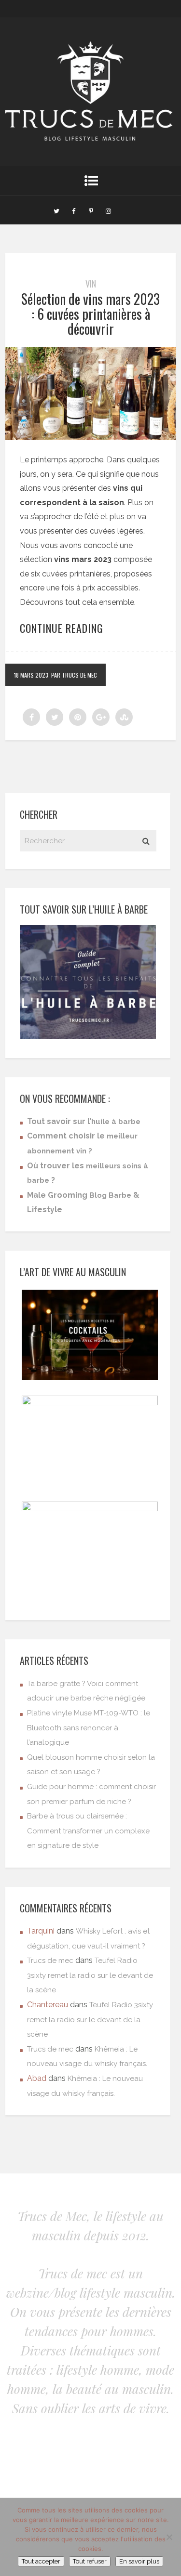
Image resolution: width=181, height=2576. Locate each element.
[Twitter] (56, 210)
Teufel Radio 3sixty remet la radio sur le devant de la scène (90, 1975)
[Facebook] (74, 210)
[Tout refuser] (169, 2537)
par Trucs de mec (74, 675)
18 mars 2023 (31, 675)
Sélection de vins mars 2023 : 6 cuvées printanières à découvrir (90, 314)
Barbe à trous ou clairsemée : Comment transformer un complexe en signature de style (88, 1831)
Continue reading (62, 628)
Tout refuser (90, 2561)
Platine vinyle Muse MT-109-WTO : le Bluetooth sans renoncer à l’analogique (89, 1728)
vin (91, 284)
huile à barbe (116, 1122)
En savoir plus (139, 2561)
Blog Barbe (110, 1195)
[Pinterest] (91, 210)
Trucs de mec (50, 1961)
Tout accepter (41, 2561)
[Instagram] (109, 210)
